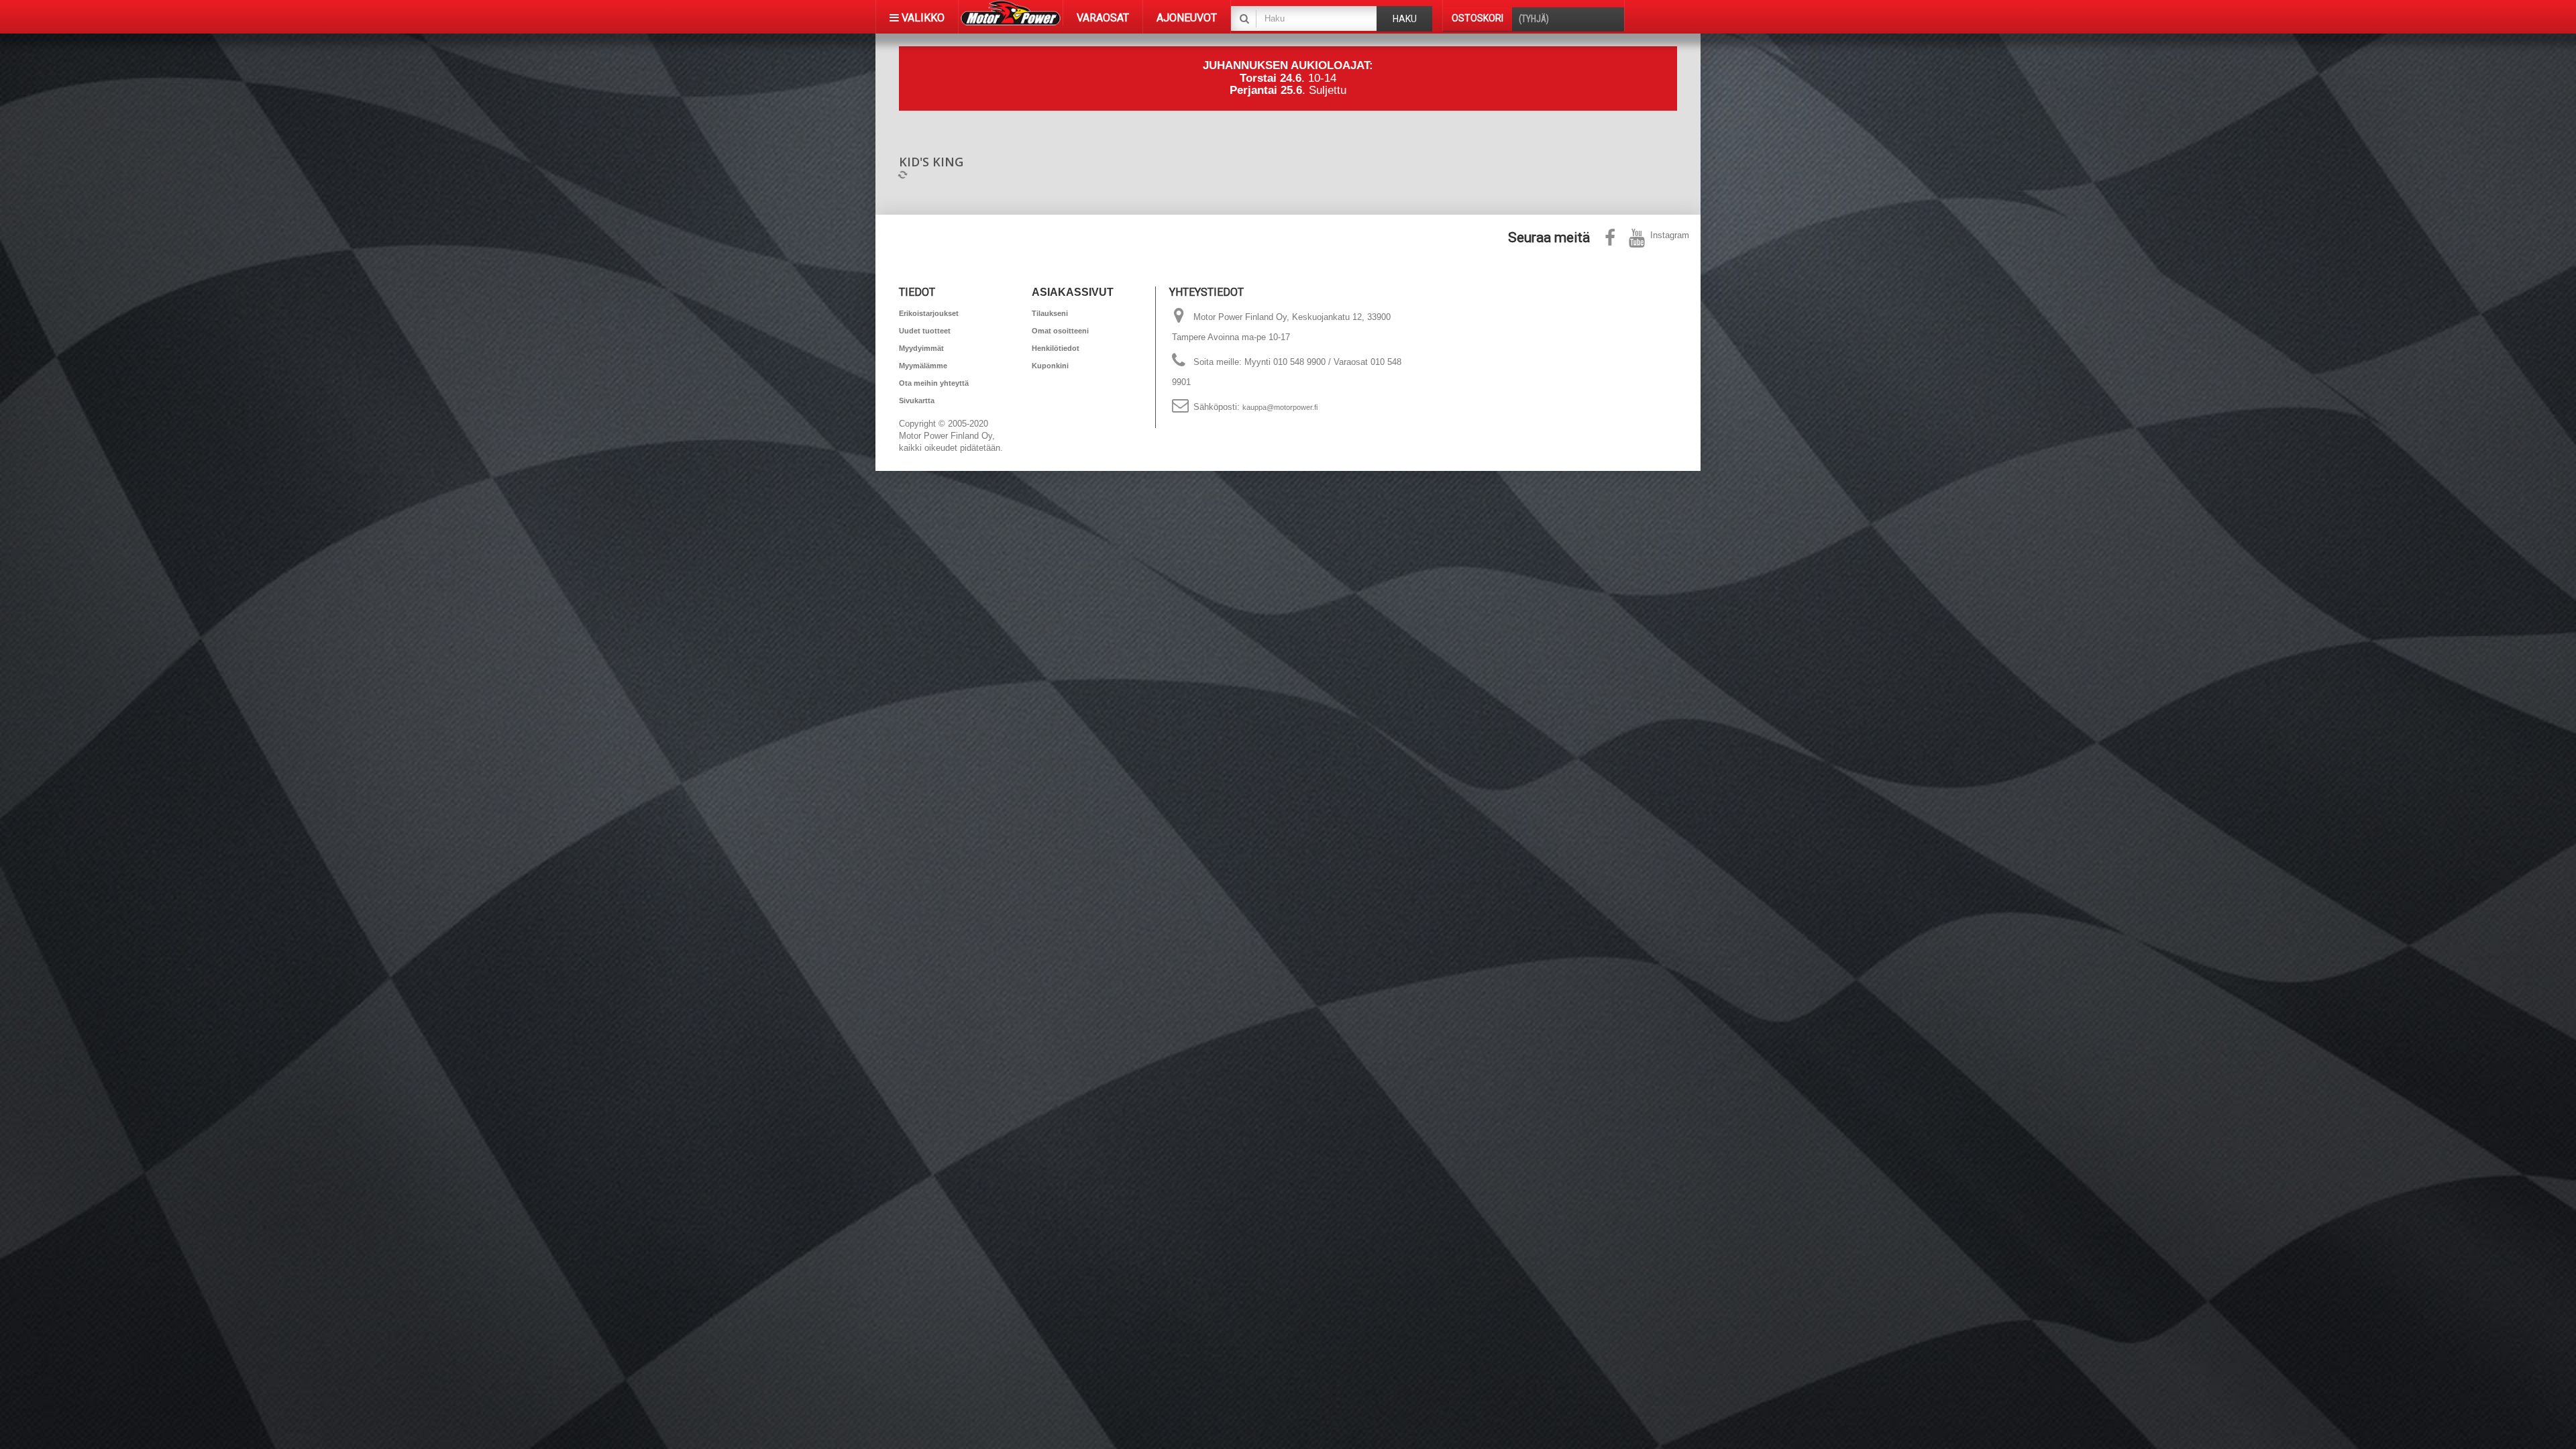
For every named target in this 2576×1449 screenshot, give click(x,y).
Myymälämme (923, 366)
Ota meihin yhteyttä (934, 383)
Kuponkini (1050, 366)
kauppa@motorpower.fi (1280, 407)
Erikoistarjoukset (929, 313)
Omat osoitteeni (1060, 331)
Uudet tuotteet (925, 331)
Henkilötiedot (1056, 348)
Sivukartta (917, 400)
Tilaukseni (1050, 313)
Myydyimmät (921, 348)
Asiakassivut (1073, 292)
